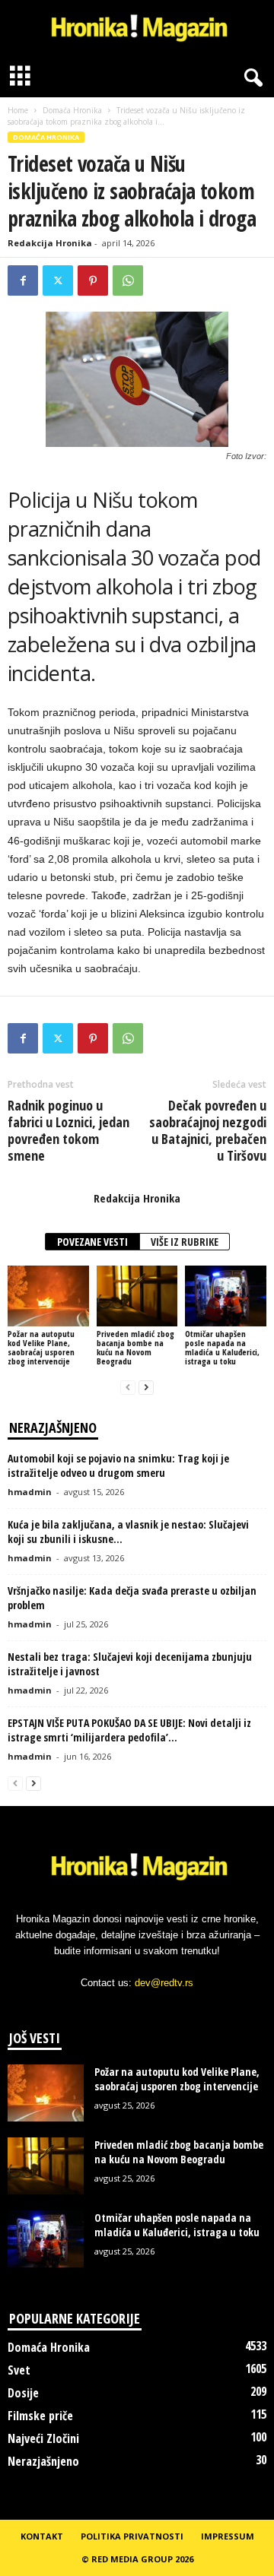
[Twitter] (58, 280)
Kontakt (42, 2536)
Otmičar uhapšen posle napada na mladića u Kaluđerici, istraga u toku (222, 1347)
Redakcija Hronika (50, 243)
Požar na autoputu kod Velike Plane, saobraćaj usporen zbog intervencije (41, 1347)
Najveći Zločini (43, 2438)
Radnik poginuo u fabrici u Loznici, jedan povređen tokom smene (68, 1130)
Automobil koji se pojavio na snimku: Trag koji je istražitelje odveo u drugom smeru (118, 1465)
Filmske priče (40, 2416)
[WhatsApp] (128, 280)
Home (18, 110)
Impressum (228, 2536)
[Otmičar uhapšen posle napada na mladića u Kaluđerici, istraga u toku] (226, 1296)
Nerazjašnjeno (43, 2461)
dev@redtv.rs (164, 1983)
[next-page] (146, 1387)
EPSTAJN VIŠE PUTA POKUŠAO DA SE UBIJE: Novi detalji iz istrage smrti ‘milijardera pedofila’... (129, 1730)
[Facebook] (23, 280)
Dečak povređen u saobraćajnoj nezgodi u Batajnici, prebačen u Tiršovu (208, 1130)
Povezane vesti (92, 1242)
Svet (19, 2370)
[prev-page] (128, 1387)
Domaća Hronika (72, 110)
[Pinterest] (93, 280)
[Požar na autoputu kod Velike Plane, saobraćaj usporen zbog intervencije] (48, 1296)
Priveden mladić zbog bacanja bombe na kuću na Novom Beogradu (135, 1347)
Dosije (23, 2393)
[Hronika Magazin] (137, 29)
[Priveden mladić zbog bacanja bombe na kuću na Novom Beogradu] (137, 1296)
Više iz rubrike (185, 1242)
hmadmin (30, 1492)
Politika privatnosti (132, 2536)
